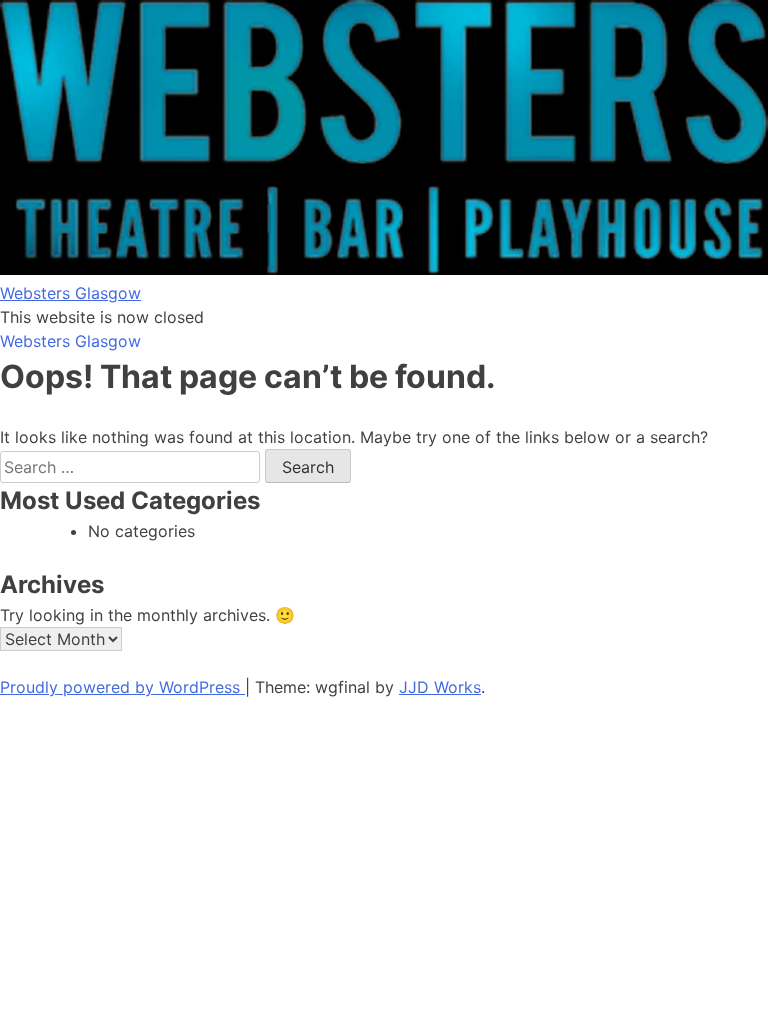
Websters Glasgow (70, 293)
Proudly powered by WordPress (122, 687)
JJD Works (440, 687)
